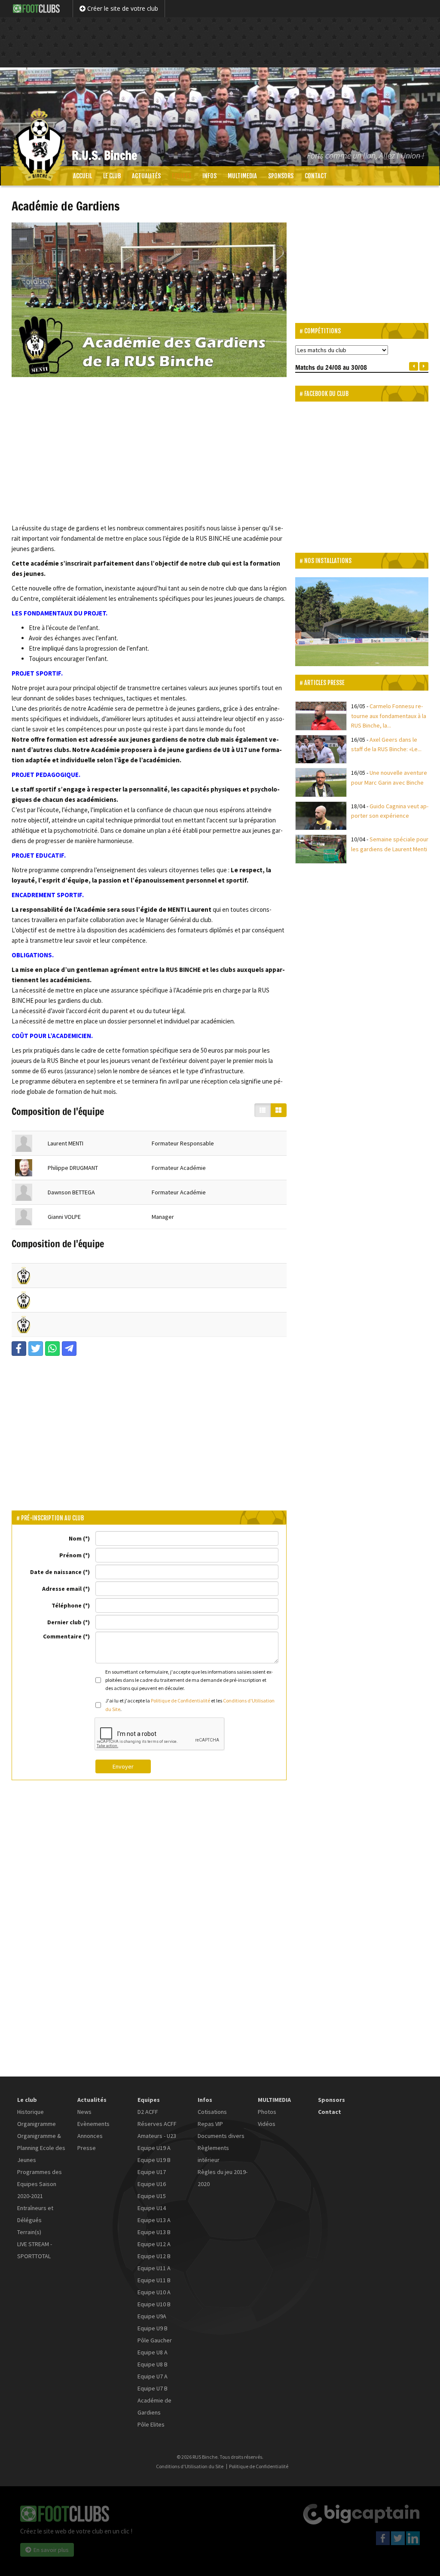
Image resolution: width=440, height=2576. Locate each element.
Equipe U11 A (154, 2268)
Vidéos (267, 2124)
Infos (209, 176)
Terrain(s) (29, 2232)
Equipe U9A (152, 2316)
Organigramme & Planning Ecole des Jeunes (41, 2148)
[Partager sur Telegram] (69, 1349)
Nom (75, 1538)
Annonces (90, 2136)
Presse (87, 2148)
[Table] (263, 1110)
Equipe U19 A (154, 2148)
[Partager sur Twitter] (36, 1349)
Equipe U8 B (153, 2364)
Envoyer (123, 1766)
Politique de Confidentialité (180, 1701)
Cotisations (212, 2112)
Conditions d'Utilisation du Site (190, 2466)
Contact (316, 176)
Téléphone (67, 1605)
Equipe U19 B (154, 2160)
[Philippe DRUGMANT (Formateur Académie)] (24, 1168)
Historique (31, 2112)
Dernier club (64, 1622)
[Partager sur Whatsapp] (52, 1349)
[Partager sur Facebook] (19, 1349)
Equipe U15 (152, 2196)
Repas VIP (210, 2124)
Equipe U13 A (154, 2220)
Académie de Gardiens (154, 2406)
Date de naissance (56, 1572)
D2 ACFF (148, 2112)
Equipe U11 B (154, 2280)
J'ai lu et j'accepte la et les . (190, 1705)
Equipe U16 (152, 2184)
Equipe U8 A (153, 2352)
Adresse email (62, 1589)
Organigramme (37, 2124)
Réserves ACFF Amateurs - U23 (157, 2130)
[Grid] (278, 1110)
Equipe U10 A (154, 2292)
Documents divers (221, 2136)
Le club (112, 176)
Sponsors (281, 176)
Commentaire (62, 1636)
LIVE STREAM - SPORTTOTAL (35, 2250)
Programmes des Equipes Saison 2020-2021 (40, 2184)
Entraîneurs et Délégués (35, 2214)
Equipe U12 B (154, 2256)
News (84, 2112)
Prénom (70, 1555)
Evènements (93, 2124)
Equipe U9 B (153, 2328)
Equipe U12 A (154, 2244)
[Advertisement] (220, 37)
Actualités (146, 176)
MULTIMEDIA (242, 176)
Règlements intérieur (213, 2154)
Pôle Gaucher (155, 2340)
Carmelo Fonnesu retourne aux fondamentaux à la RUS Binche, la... (389, 716)
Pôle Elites (151, 2424)
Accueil (82, 176)
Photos (267, 2112)
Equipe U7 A (153, 2376)
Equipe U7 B (153, 2388)
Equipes (182, 176)
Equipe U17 (152, 2172)
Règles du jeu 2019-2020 (223, 2178)
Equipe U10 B (154, 2304)
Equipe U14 (152, 2208)
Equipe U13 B (154, 2232)
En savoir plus (51, 2550)
